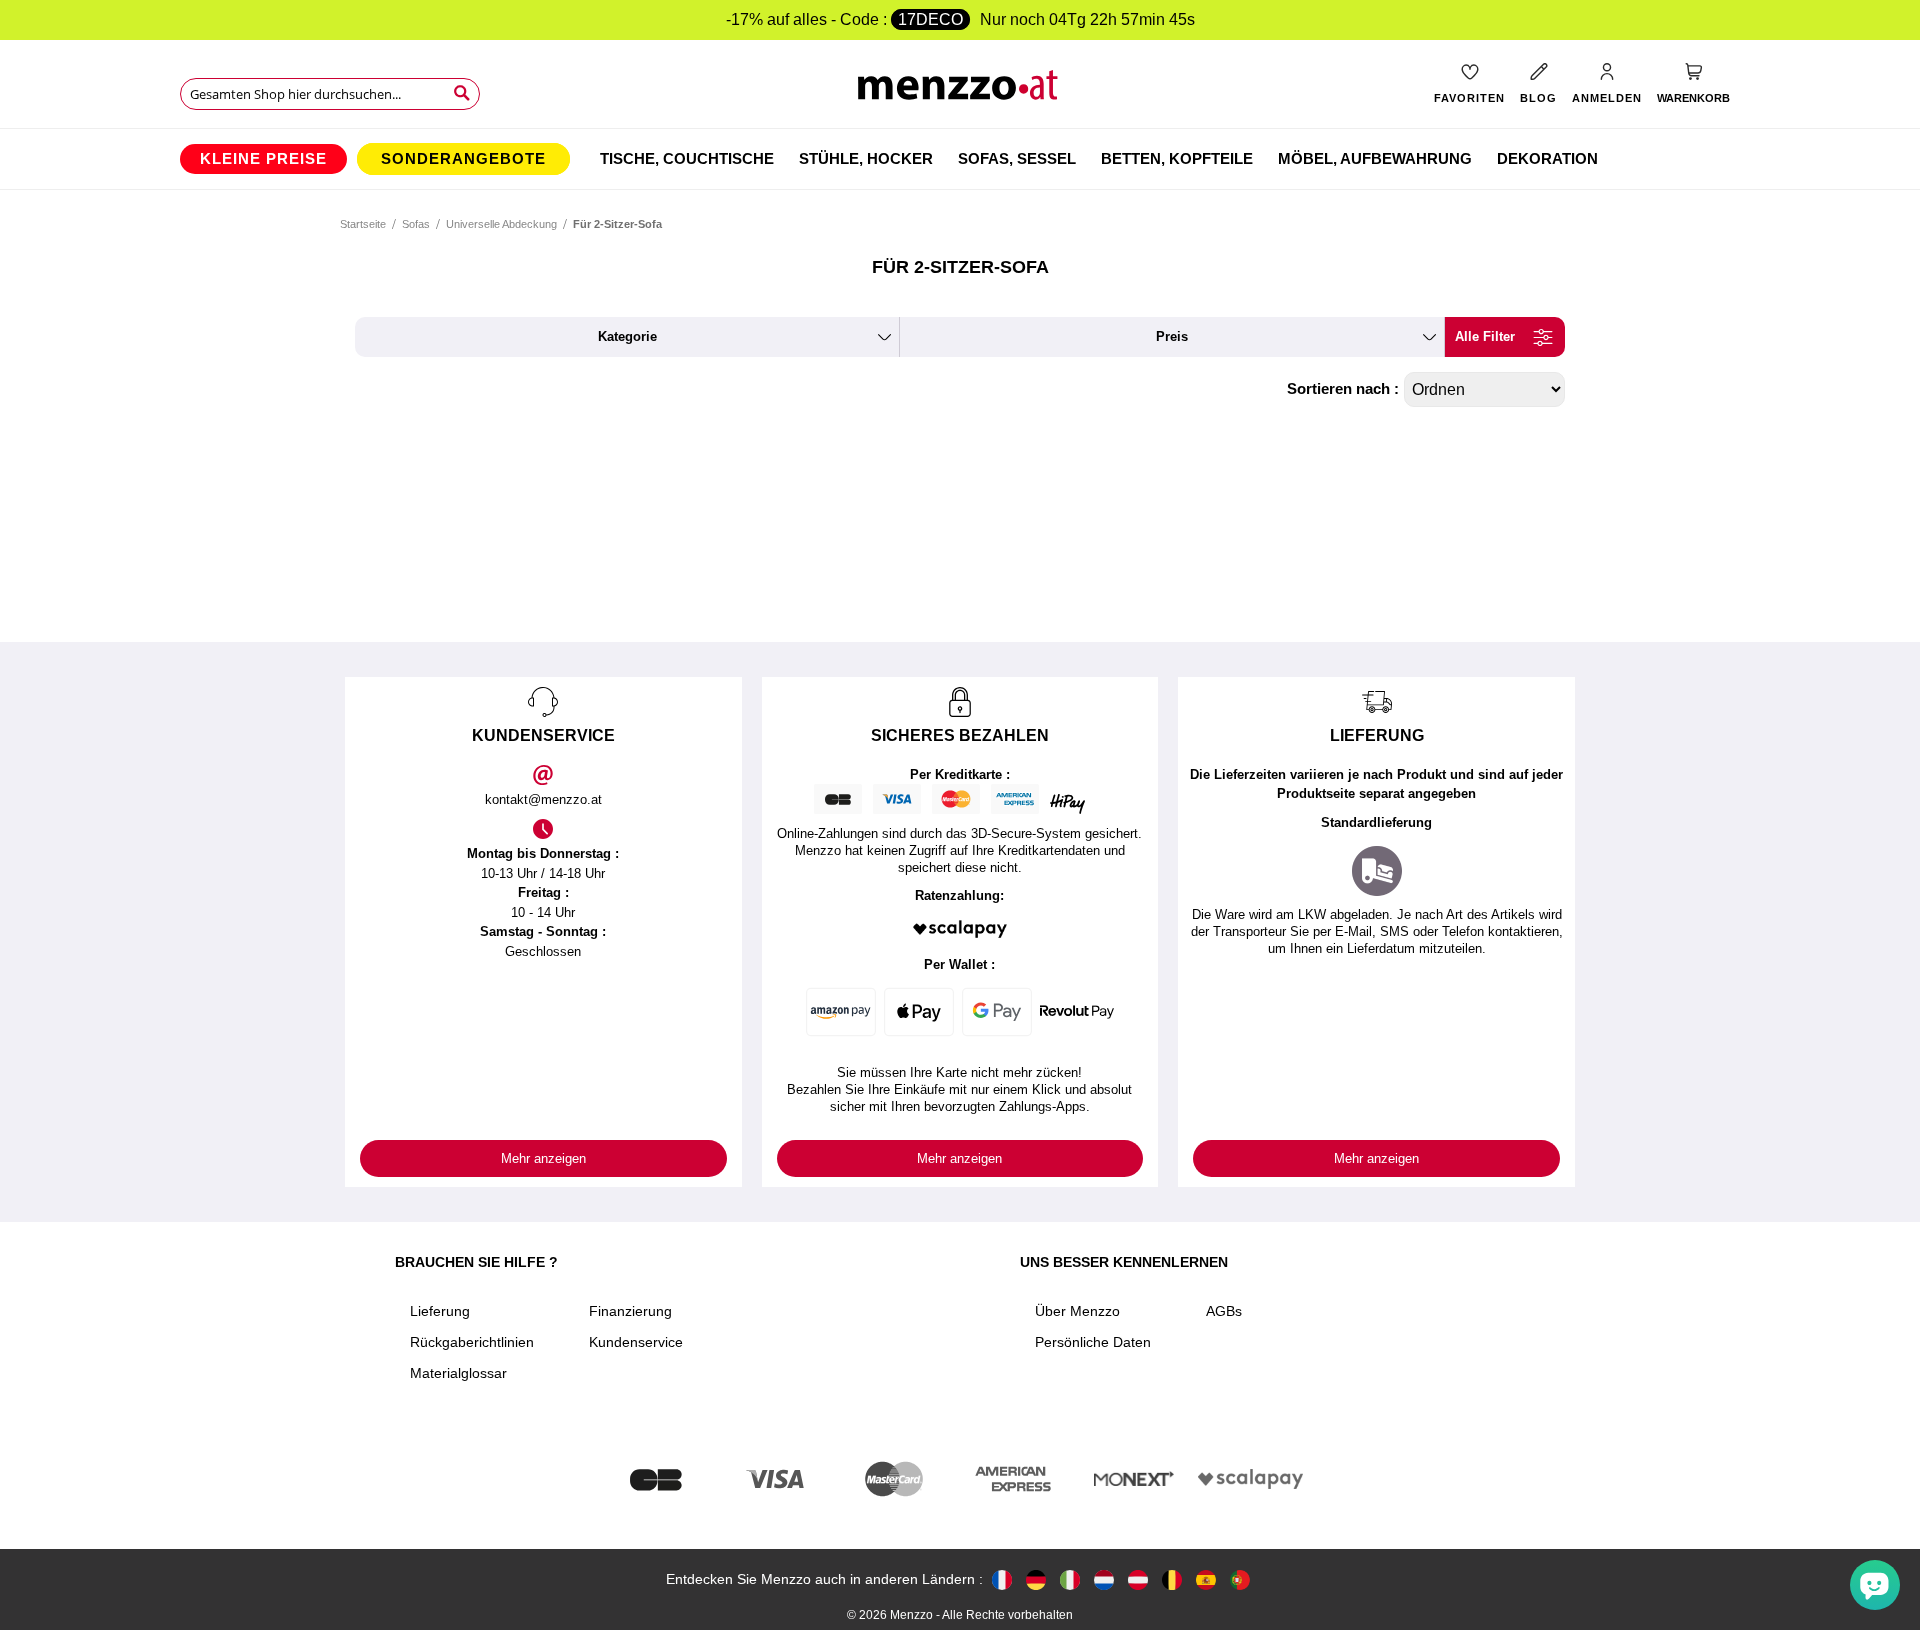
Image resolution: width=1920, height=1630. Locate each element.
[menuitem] (263, 159)
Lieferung (440, 1311)
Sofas (416, 224)
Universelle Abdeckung (501, 224)
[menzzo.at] (1138, 1579)
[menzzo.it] (1070, 1579)
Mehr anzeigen (543, 1158)
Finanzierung (630, 1311)
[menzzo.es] (1206, 1579)
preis (1172, 336)
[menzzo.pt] (1240, 1579)
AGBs (1224, 1311)
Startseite (363, 224)
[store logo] (960, 90)
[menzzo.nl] (1104, 1579)
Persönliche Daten (1093, 1342)
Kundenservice (636, 1342)
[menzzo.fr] (1002, 1579)
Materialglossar (458, 1373)
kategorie (627, 336)
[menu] (960, 159)
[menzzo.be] (1172, 1579)
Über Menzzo (1077, 1311)
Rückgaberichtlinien (472, 1342)
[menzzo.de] (1036, 1579)
